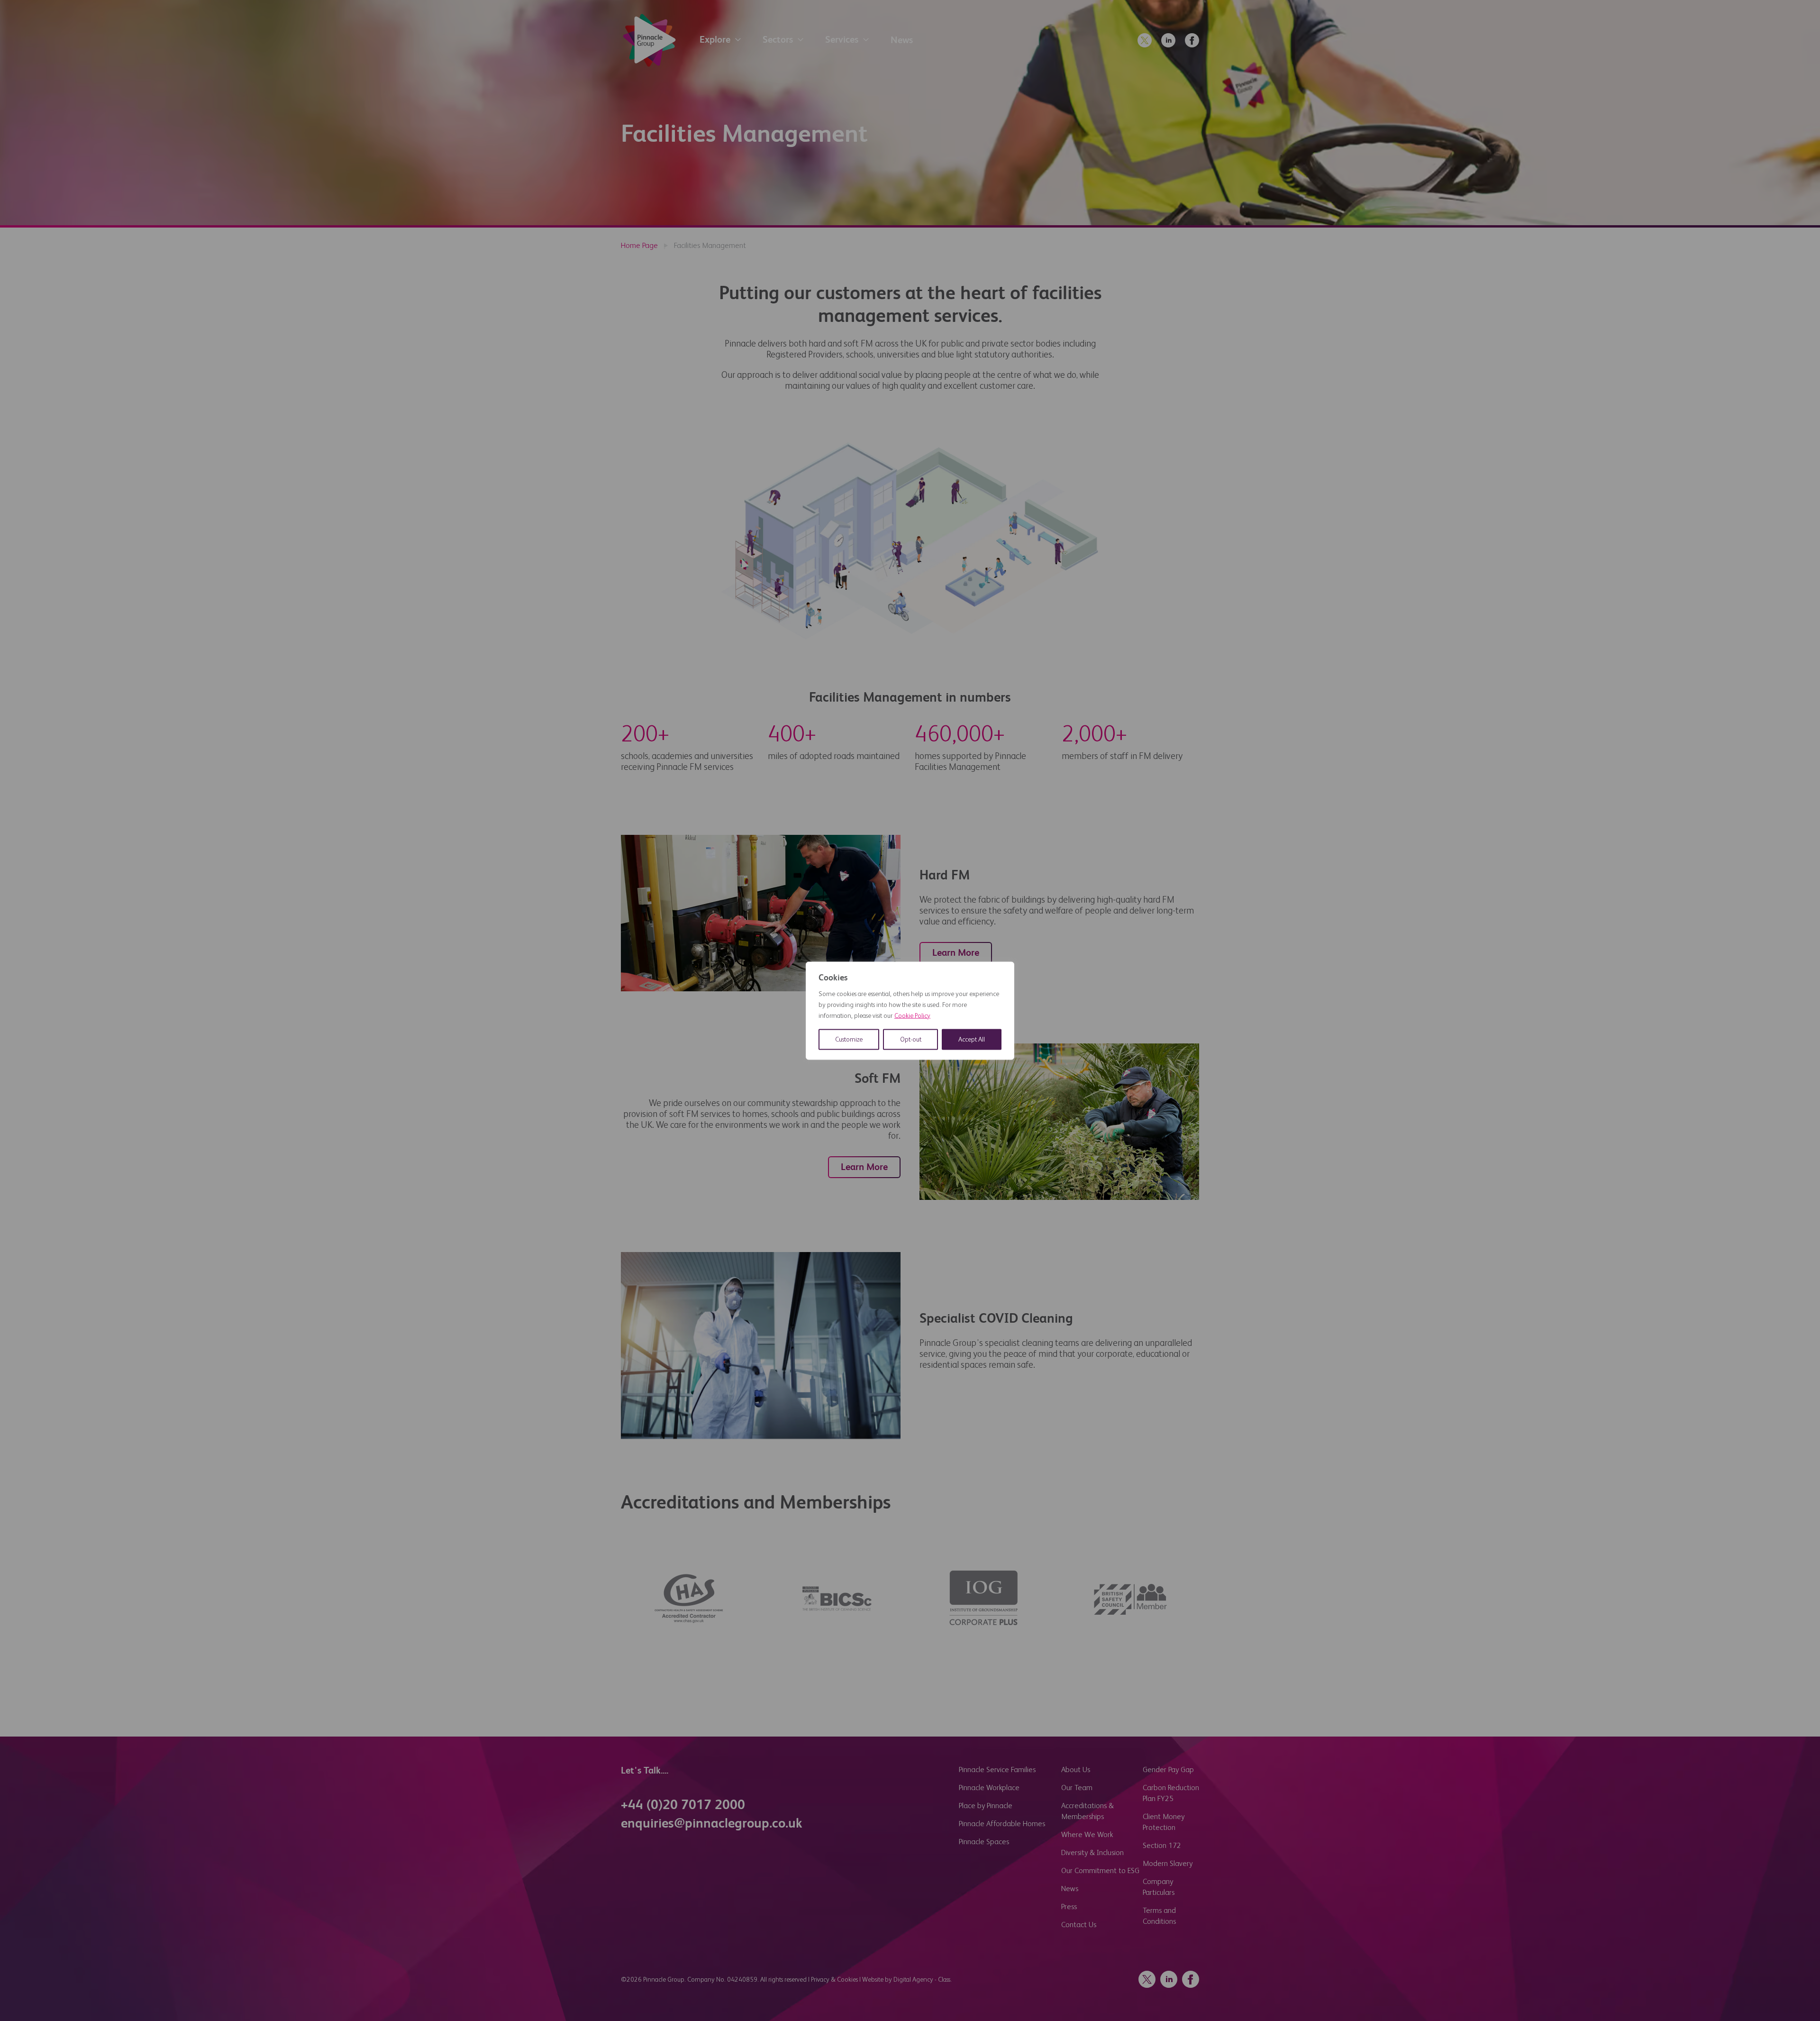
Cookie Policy (912, 1015)
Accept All (972, 1039)
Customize (849, 1039)
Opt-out (911, 1039)
